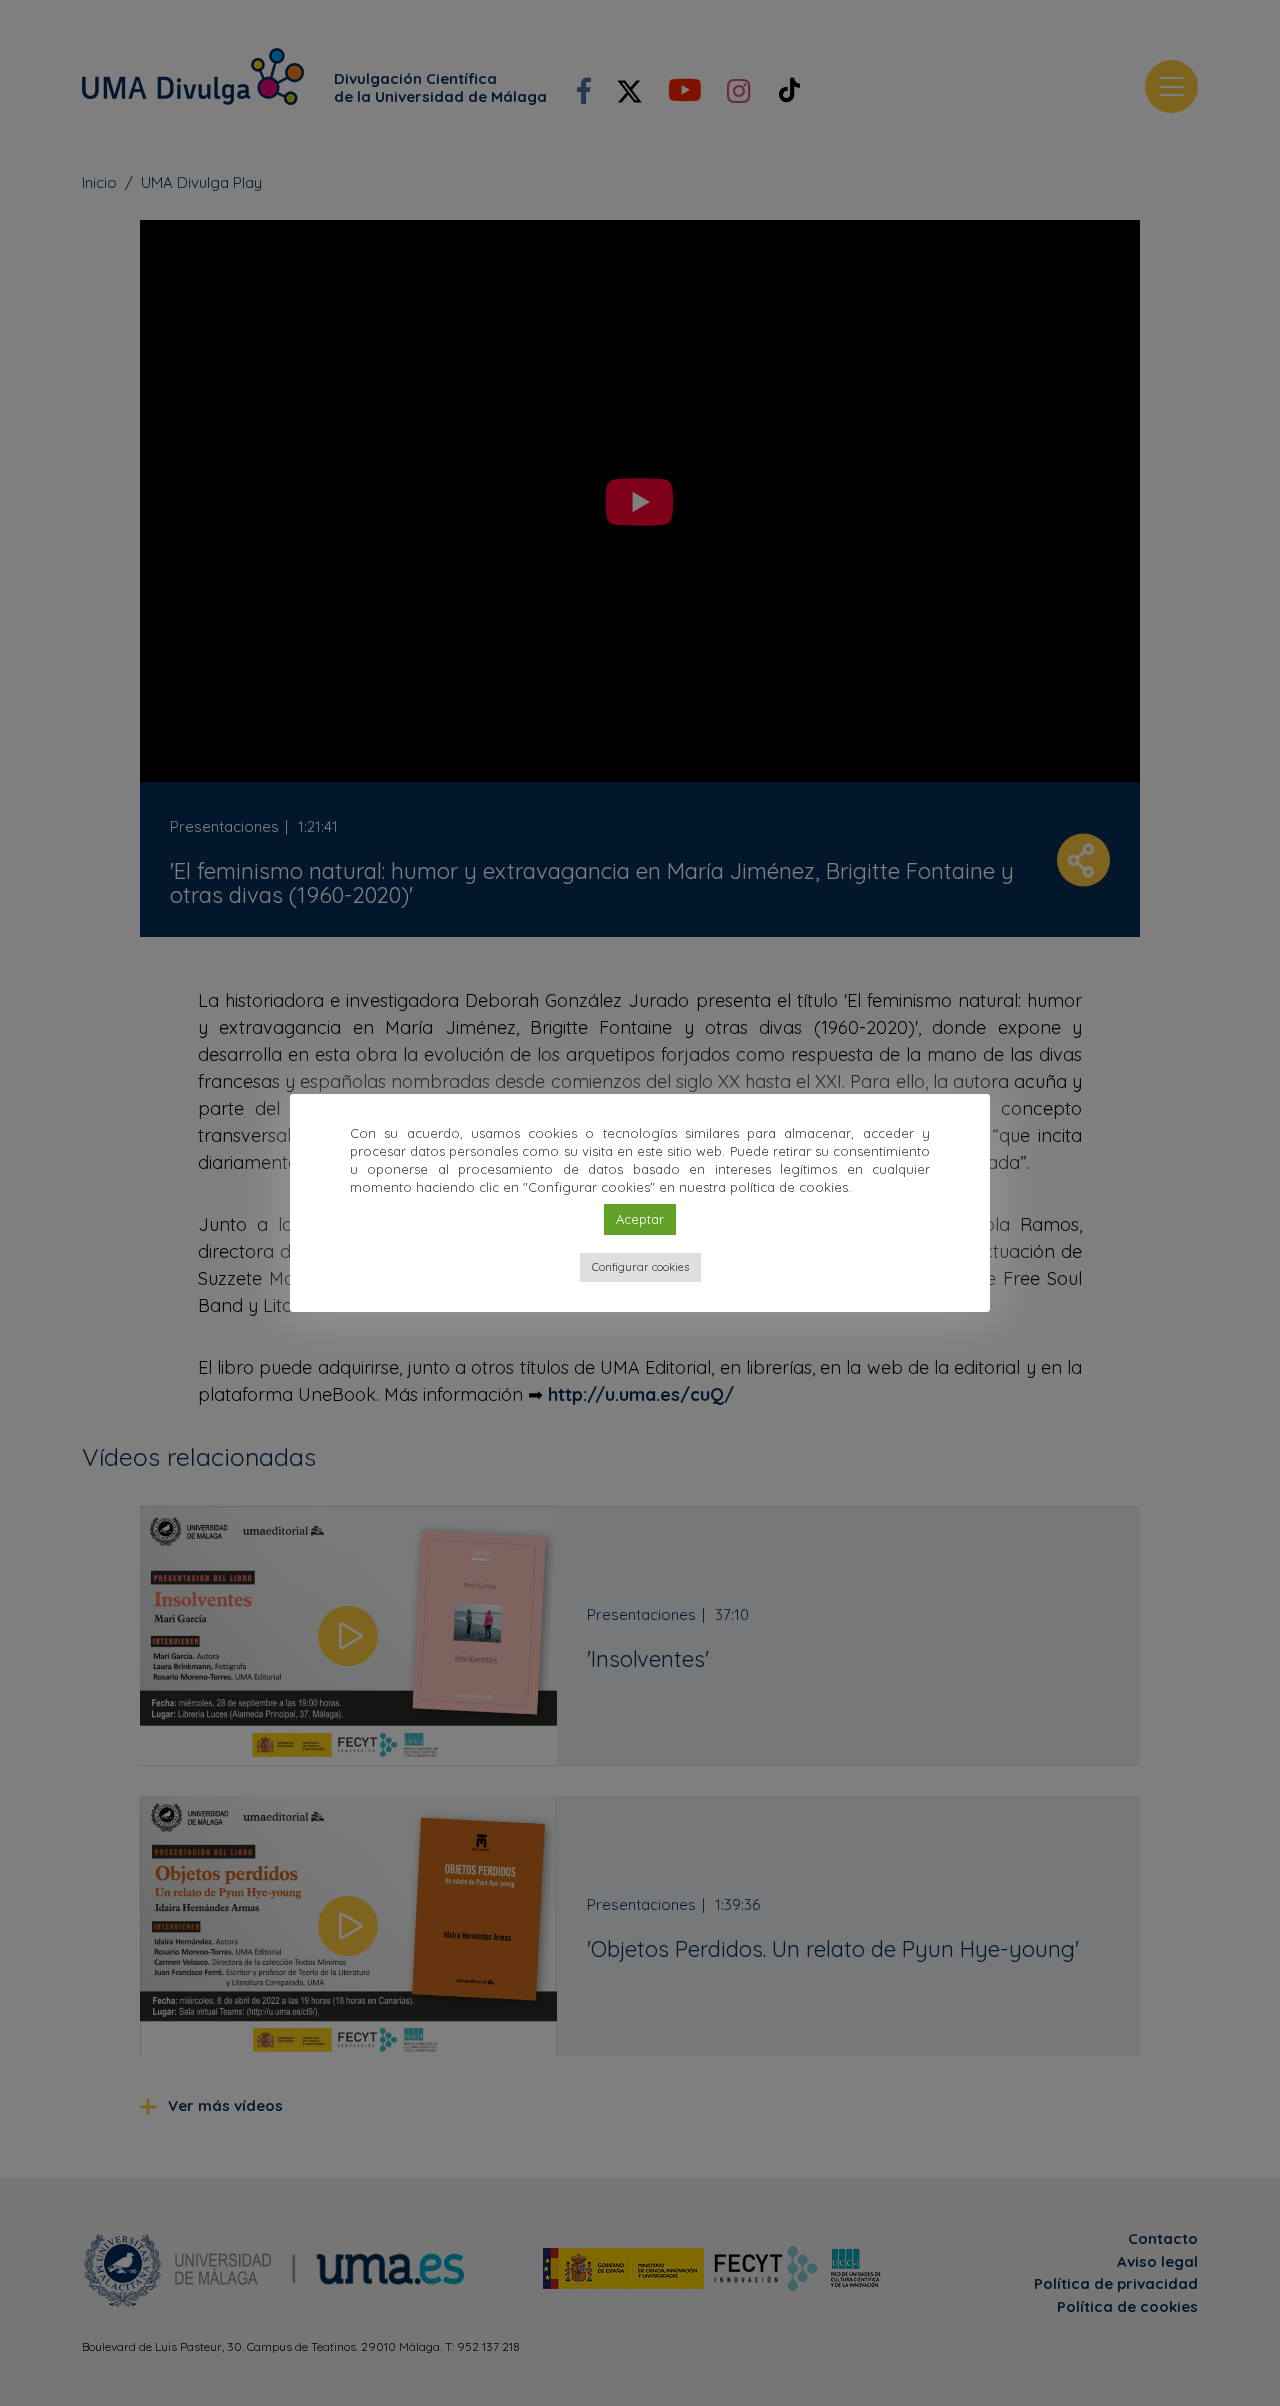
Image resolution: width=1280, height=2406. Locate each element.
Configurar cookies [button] (640, 1267)
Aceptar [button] (640, 1219)
